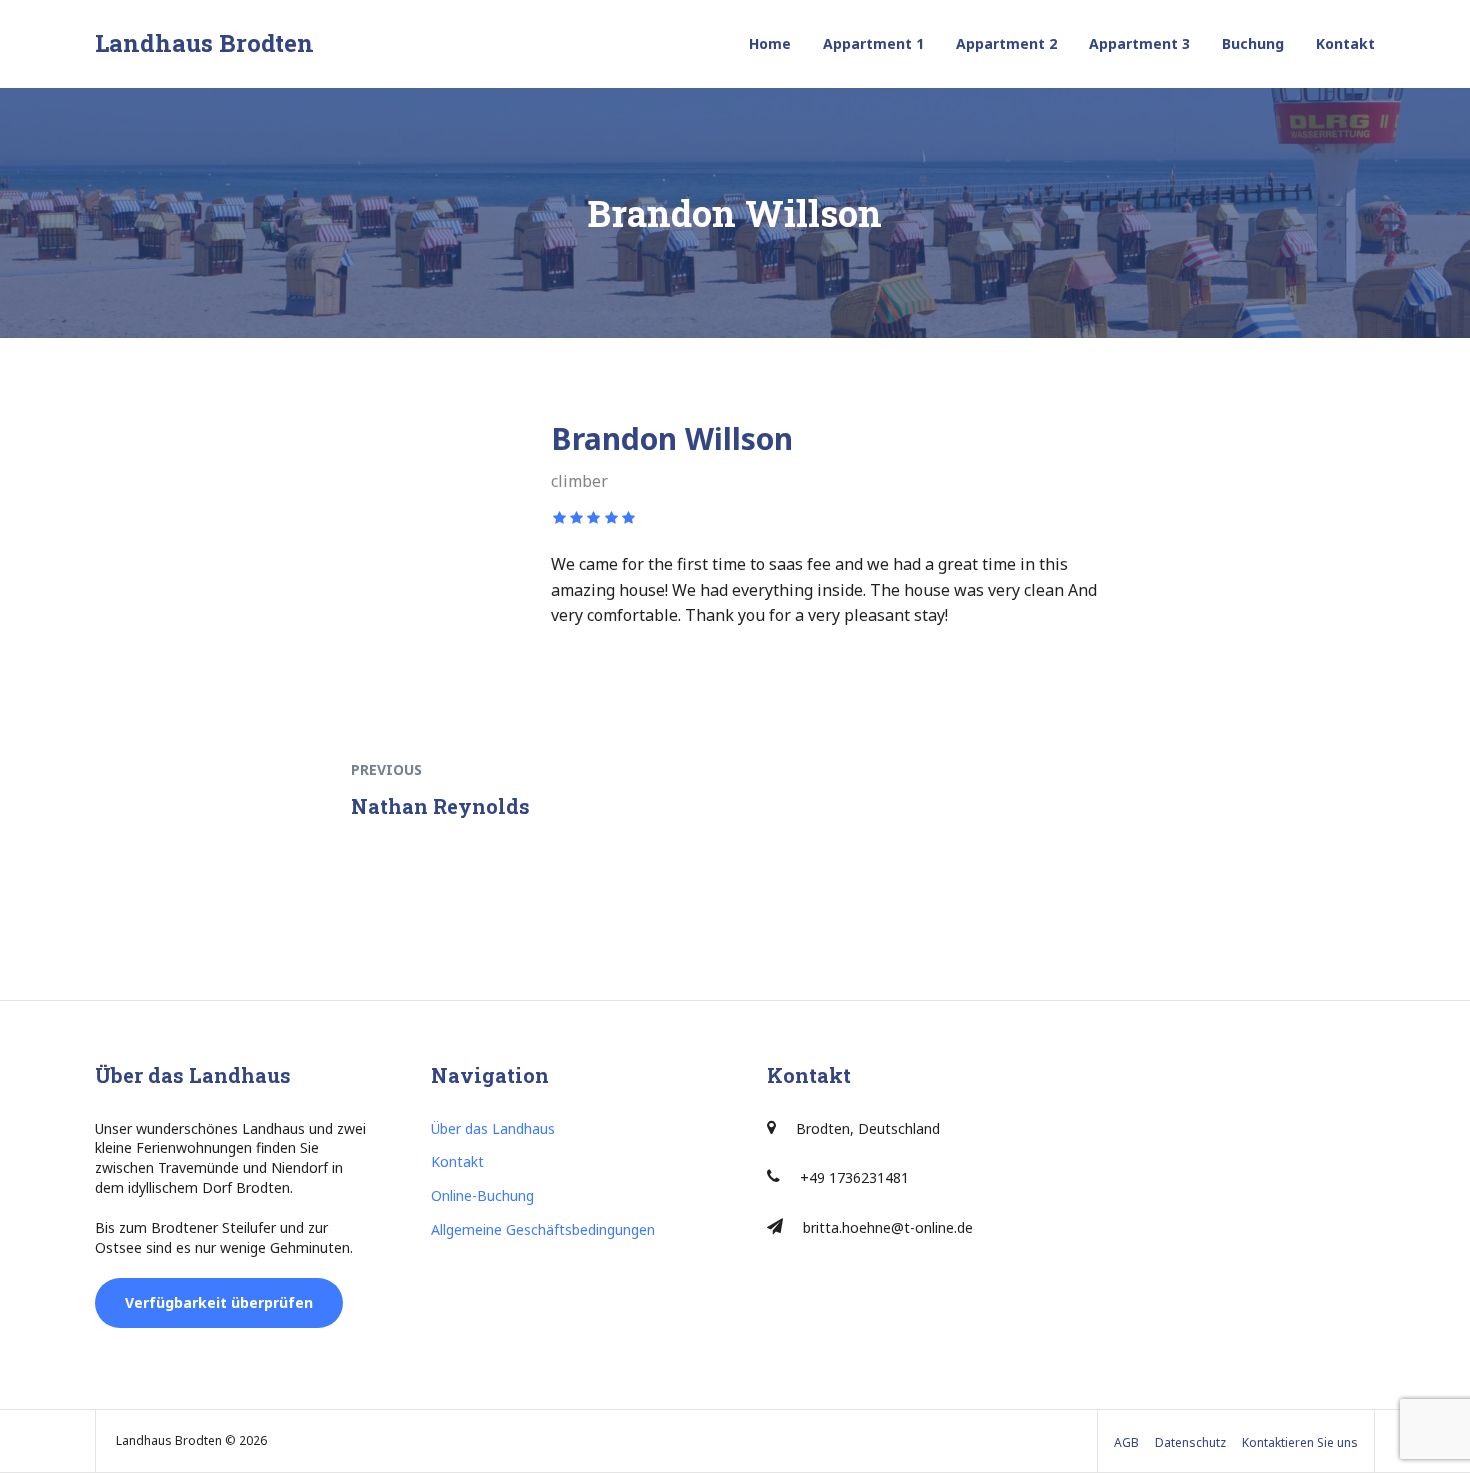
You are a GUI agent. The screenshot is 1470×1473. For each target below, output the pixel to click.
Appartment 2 (1006, 43)
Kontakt (1345, 43)
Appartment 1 (873, 43)
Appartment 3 (1139, 43)
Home (770, 43)
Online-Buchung (482, 1195)
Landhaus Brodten (204, 43)
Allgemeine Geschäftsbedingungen (543, 1229)
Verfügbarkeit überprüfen (219, 1302)
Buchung (1253, 43)
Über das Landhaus (493, 1128)
